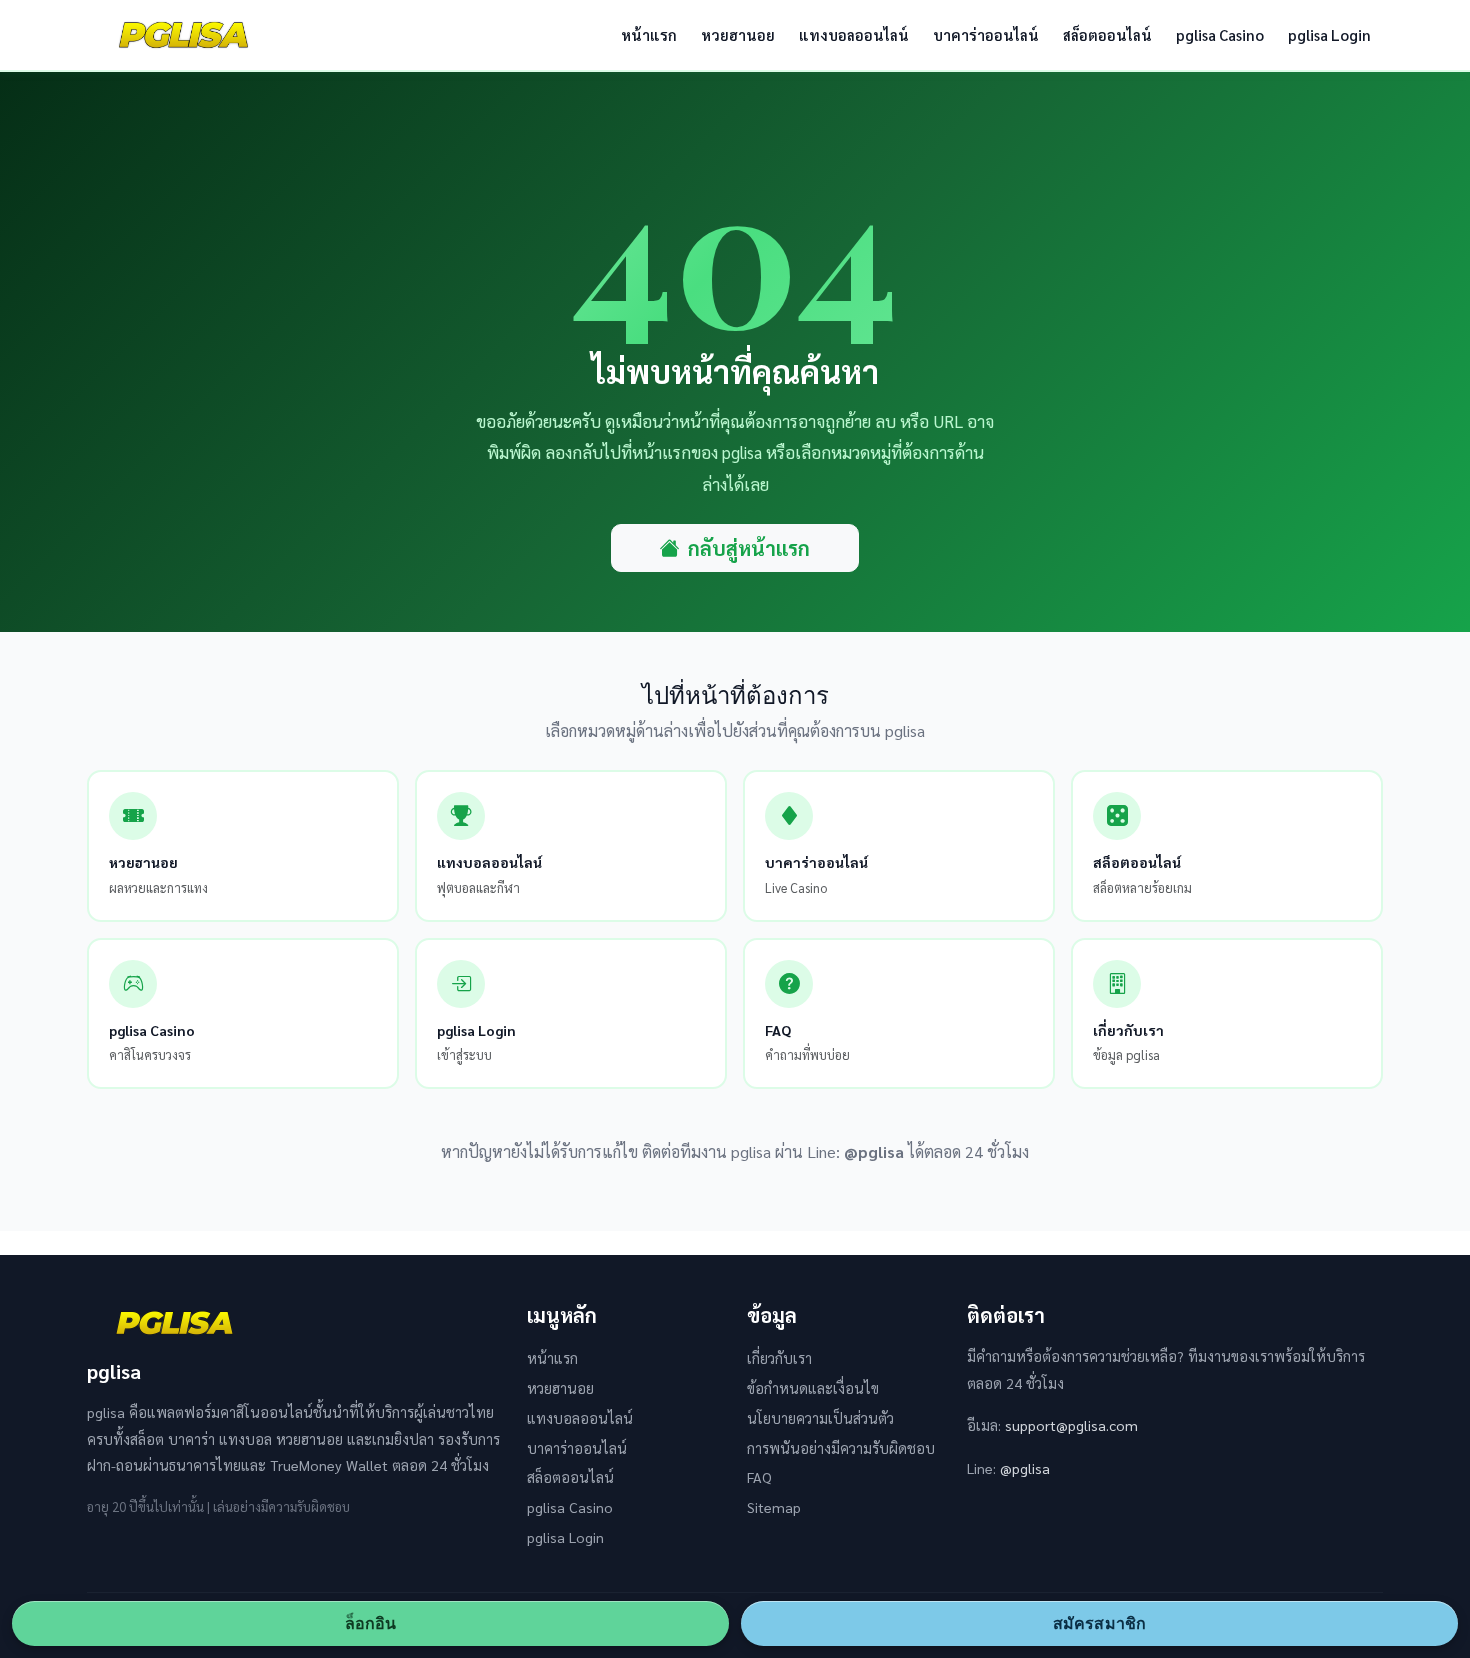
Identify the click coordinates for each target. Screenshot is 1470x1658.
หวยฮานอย (738, 34)
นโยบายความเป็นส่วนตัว (820, 1418)
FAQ (759, 1477)
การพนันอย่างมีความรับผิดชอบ (841, 1448)
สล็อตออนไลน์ (1107, 34)
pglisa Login (1329, 34)
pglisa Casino (1220, 34)
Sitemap (774, 1507)
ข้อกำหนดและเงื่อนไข (813, 1388)
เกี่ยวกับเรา (779, 1358)
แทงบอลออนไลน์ (854, 34)
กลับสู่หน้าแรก (749, 548)
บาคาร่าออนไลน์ (986, 34)
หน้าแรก (649, 34)
